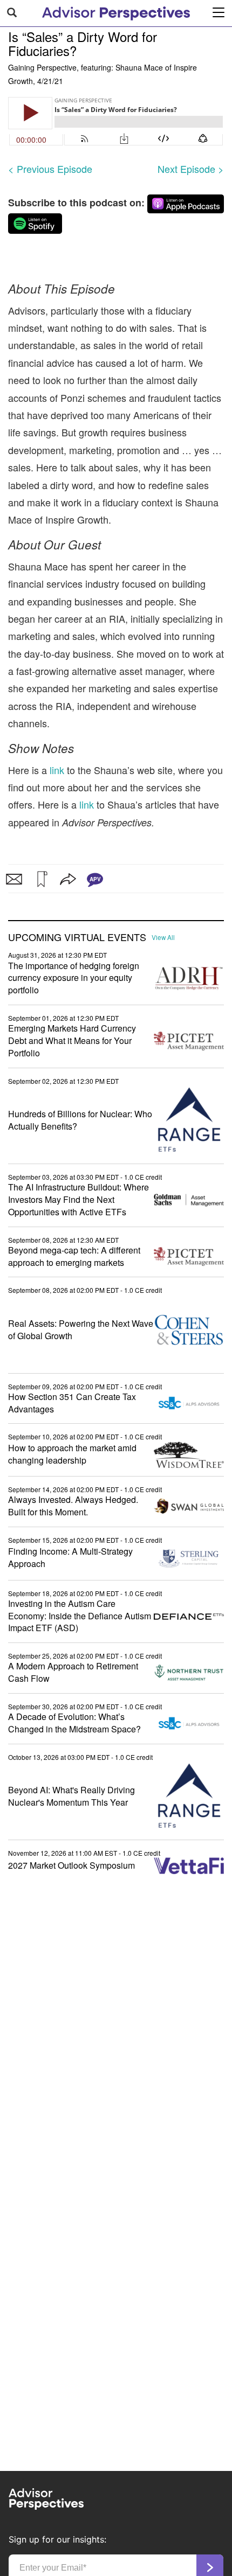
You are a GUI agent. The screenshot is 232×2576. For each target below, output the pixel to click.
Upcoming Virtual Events (77, 937)
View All (163, 937)
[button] (41, 879)
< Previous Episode (50, 169)
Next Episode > (191, 169)
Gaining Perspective (42, 67)
